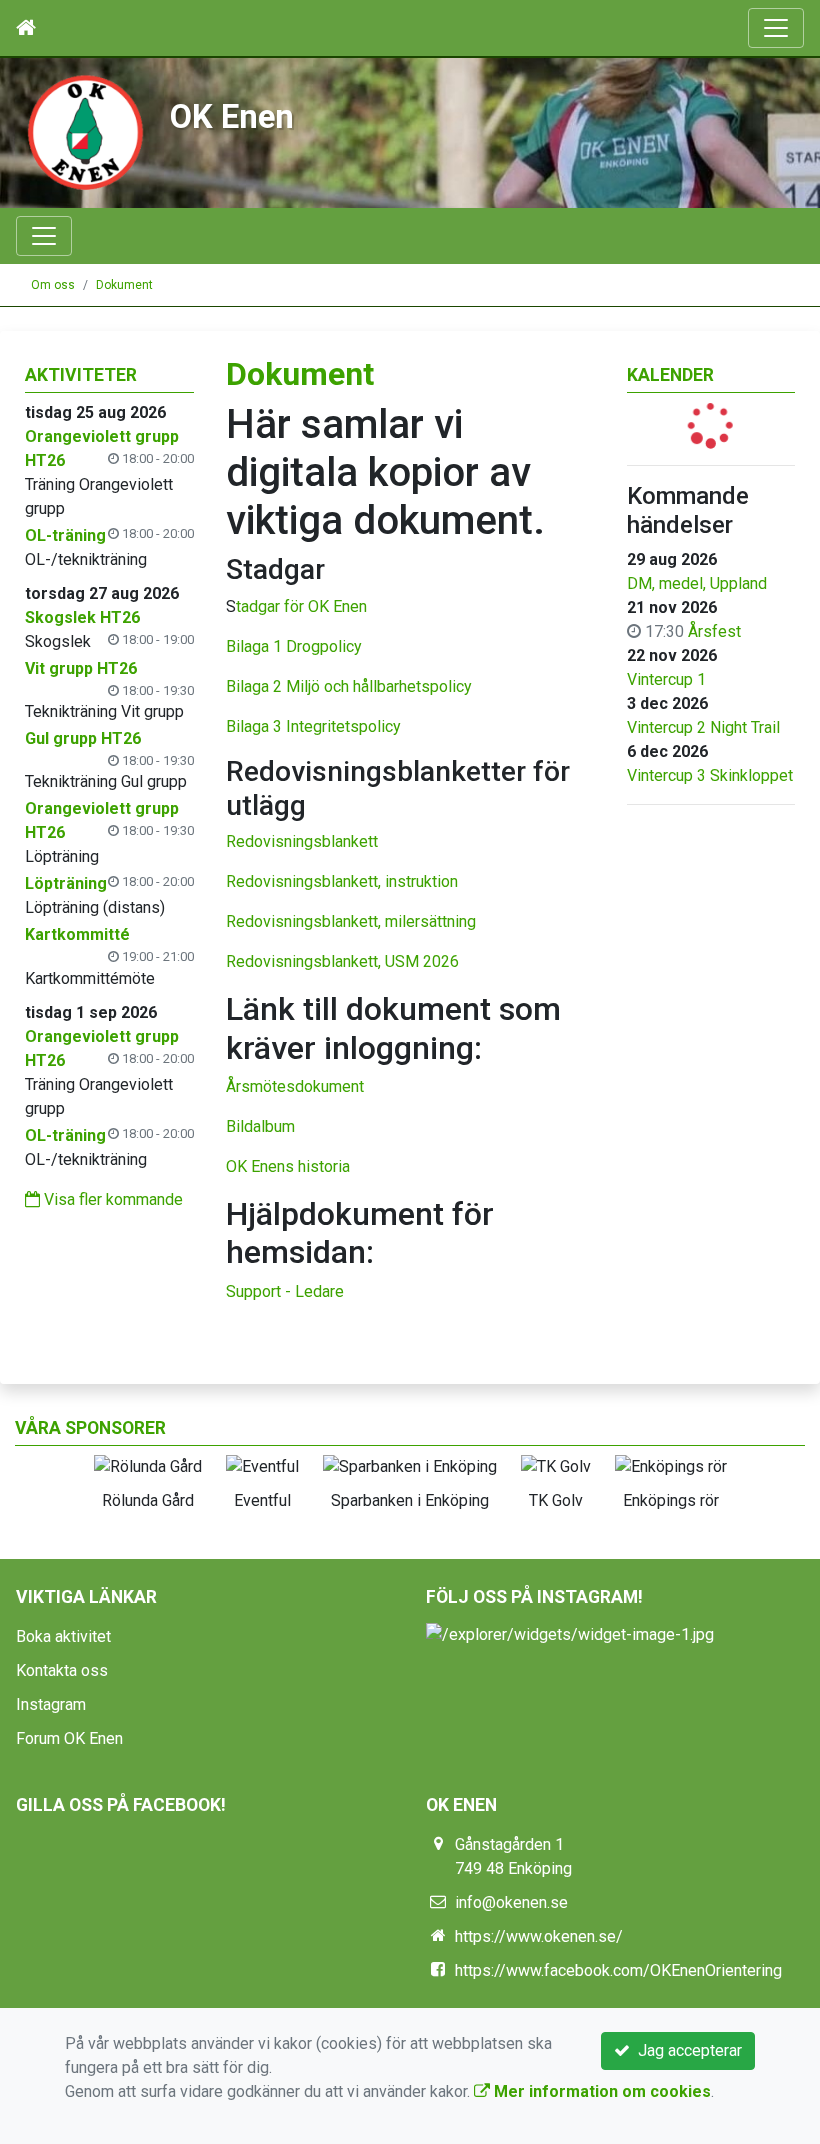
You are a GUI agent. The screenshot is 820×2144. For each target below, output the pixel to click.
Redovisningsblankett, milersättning (351, 921)
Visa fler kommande (111, 1199)
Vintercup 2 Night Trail (703, 727)
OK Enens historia (288, 1166)
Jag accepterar (686, 2050)
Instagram (51, 1704)
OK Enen (232, 117)
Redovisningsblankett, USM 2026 (342, 961)
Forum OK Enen (69, 1738)
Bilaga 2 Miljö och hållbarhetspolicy (349, 686)
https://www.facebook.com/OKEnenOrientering (618, 1970)
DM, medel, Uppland (697, 583)
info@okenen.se (511, 1902)
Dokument (124, 285)
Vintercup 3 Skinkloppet (710, 775)
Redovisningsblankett (302, 841)
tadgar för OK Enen (301, 606)
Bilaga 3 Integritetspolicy (313, 726)
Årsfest (714, 631)
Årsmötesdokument (295, 1086)
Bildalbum (260, 1126)
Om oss (53, 285)
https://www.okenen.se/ (539, 1936)
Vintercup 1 (666, 679)
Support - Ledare (285, 1291)
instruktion (419, 881)
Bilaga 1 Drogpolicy (294, 646)
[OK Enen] (85, 131)
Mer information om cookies (600, 2091)
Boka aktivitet (63, 1636)
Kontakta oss (62, 1670)
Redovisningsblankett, (303, 881)
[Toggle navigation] (776, 28)
